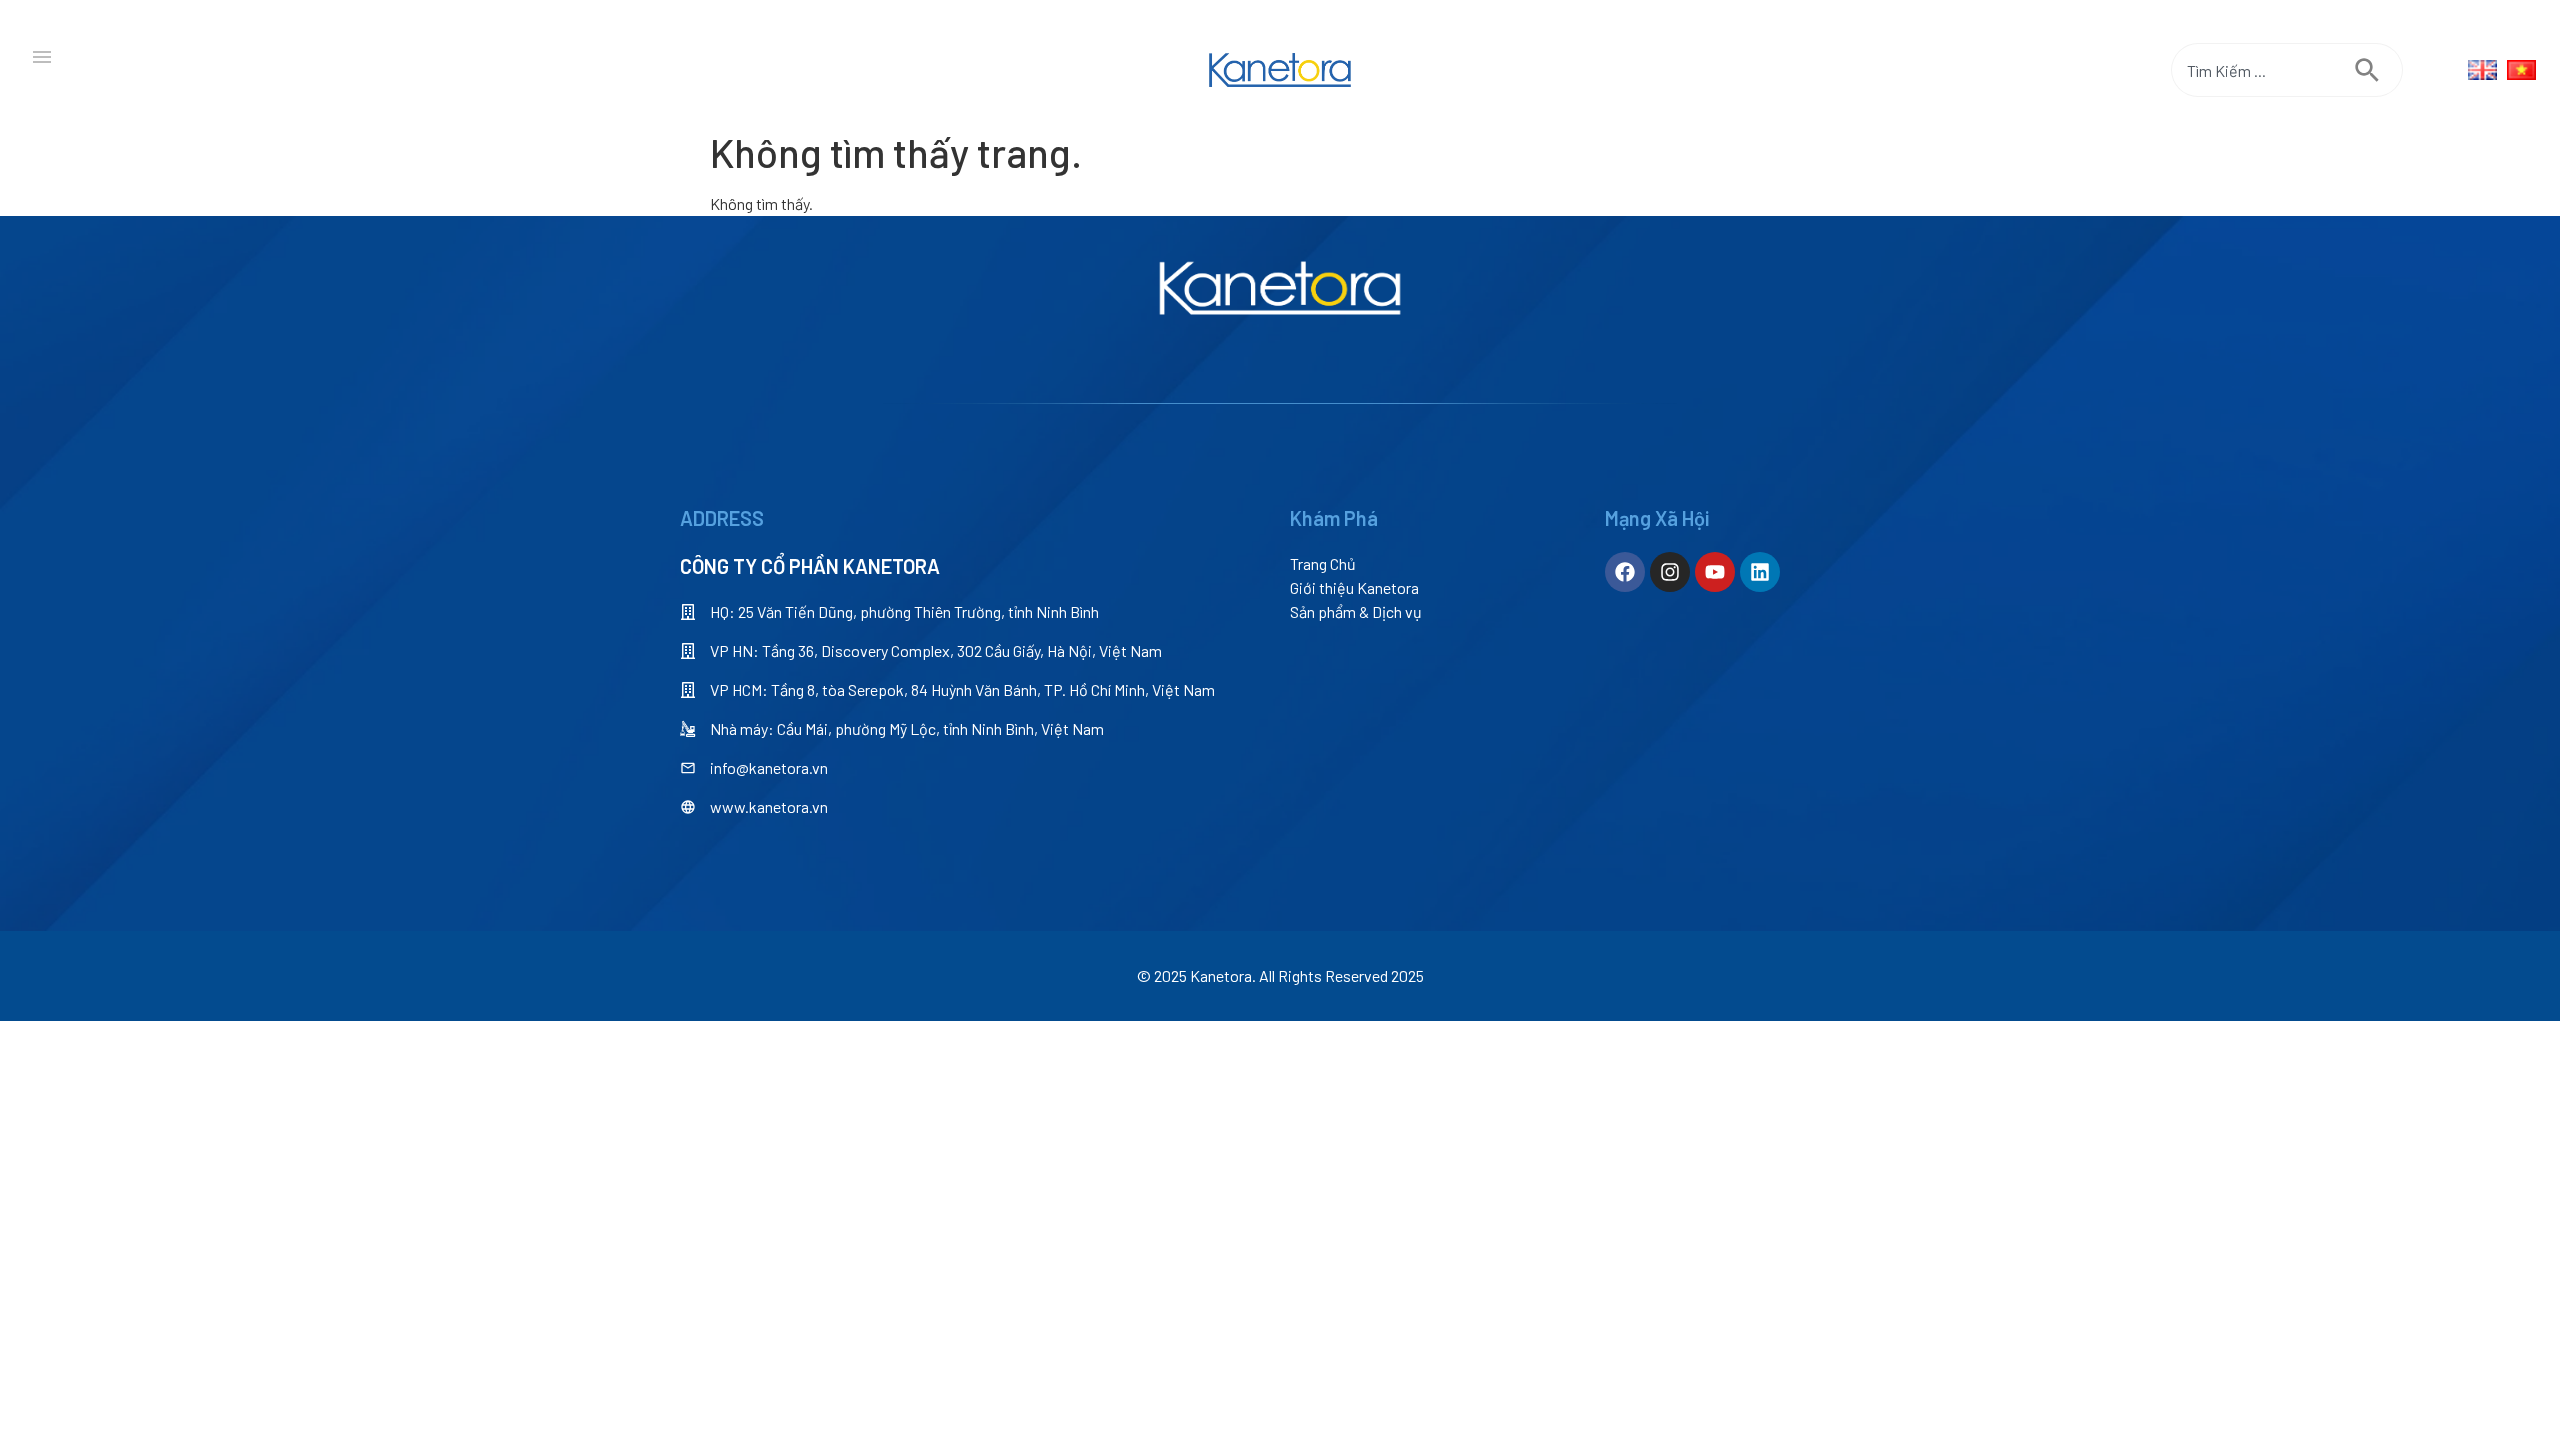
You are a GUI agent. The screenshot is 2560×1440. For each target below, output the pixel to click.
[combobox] (2263, 70)
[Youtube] (1715, 572)
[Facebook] (1625, 572)
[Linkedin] (1760, 572)
